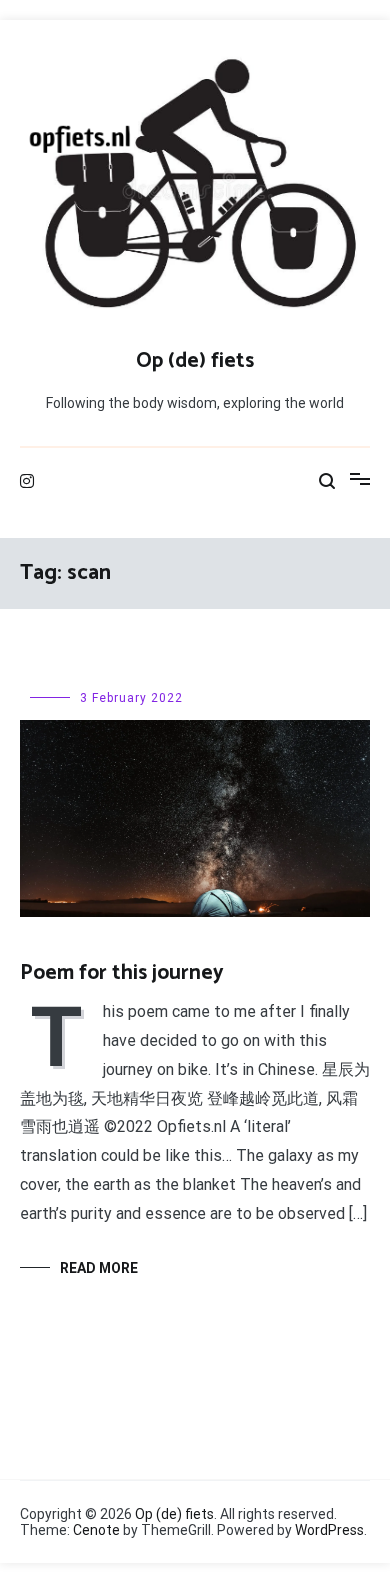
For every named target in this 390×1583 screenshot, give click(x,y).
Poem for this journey (122, 973)
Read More (99, 1268)
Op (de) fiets (195, 361)
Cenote (96, 1530)
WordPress (329, 1530)
